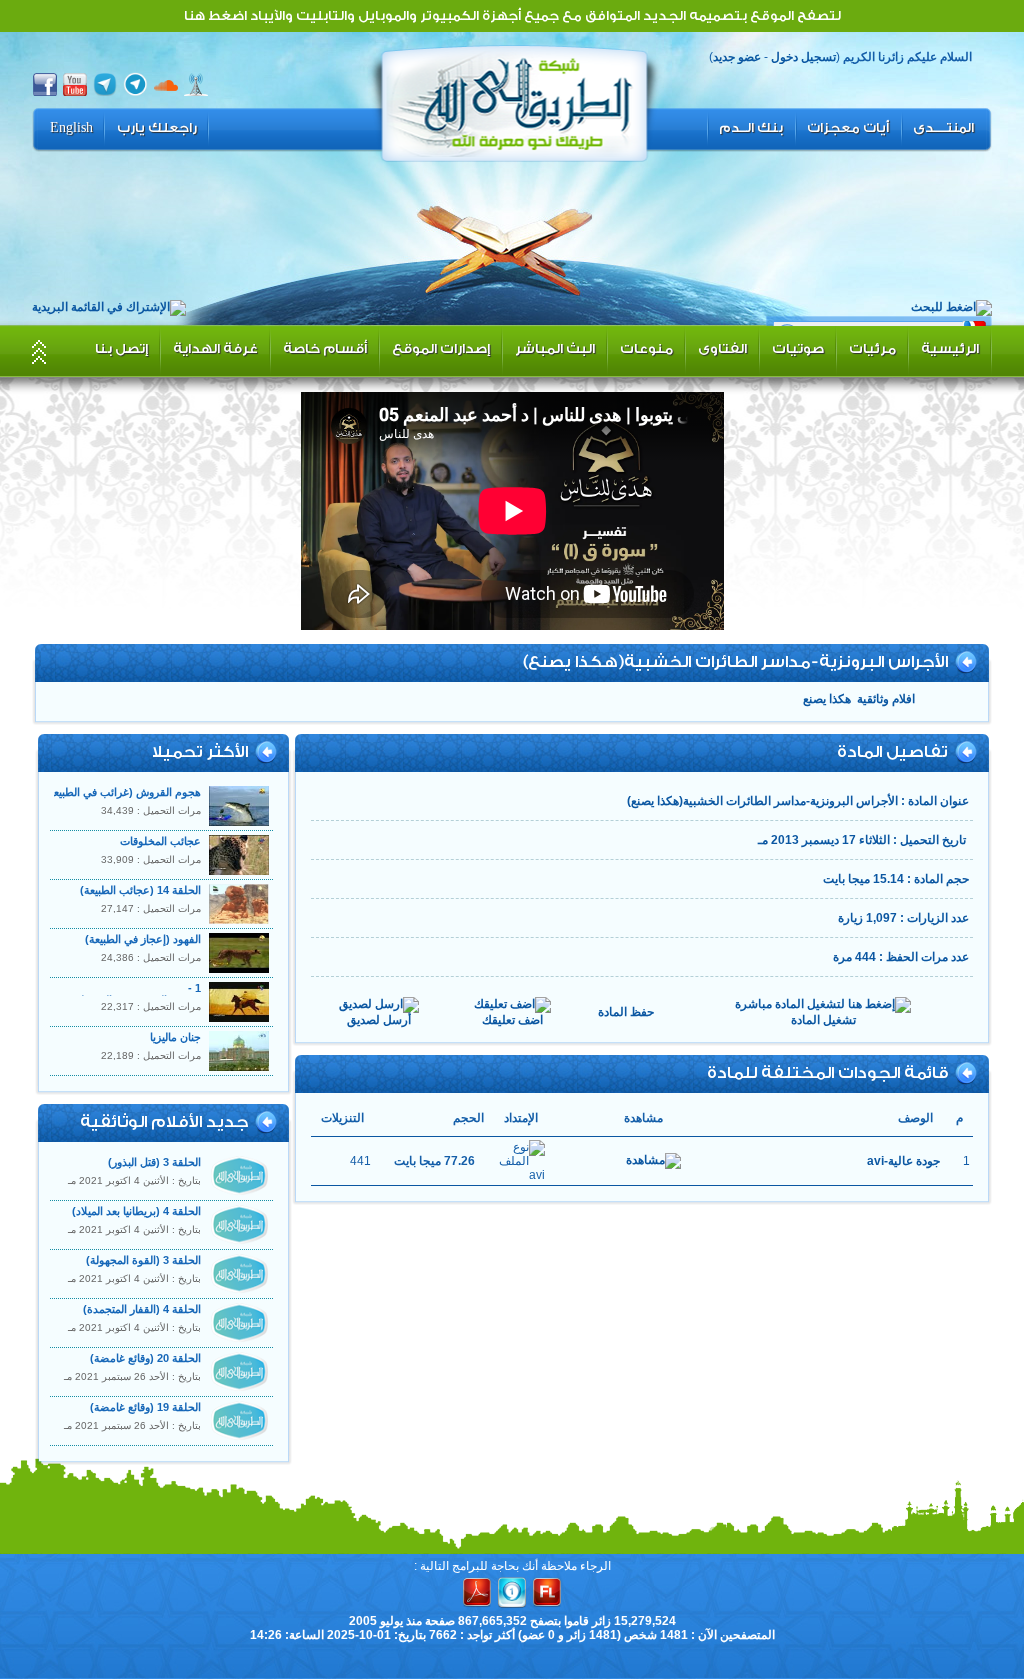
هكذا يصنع (827, 699)
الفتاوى (722, 348)
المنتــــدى (943, 128)
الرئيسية (950, 348)
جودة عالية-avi (903, 1161)
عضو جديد (737, 57)
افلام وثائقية (886, 699)
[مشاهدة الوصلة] (653, 1161)
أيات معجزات (848, 128)
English (71, 128)
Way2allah (515, 101)
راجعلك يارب (157, 128)
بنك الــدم (751, 128)
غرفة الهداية (215, 348)
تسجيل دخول (803, 57)
